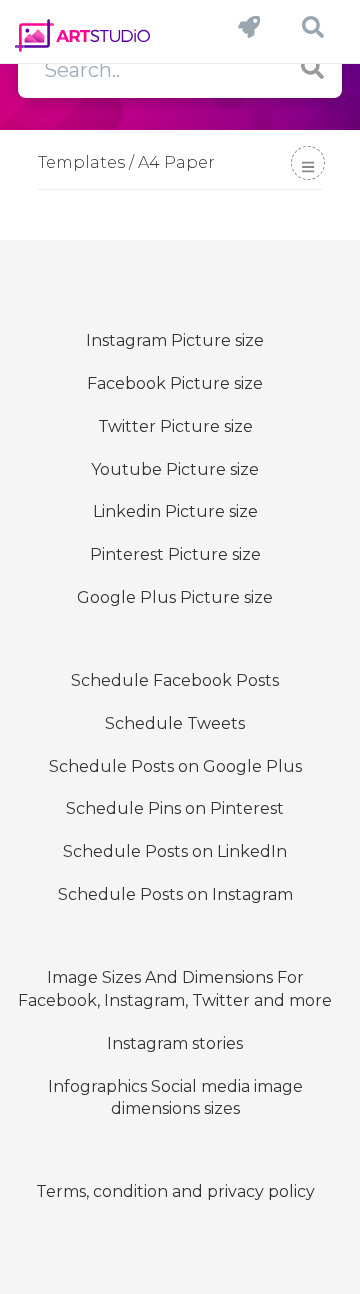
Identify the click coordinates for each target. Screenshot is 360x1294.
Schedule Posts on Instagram (175, 894)
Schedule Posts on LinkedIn (175, 851)
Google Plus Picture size (175, 597)
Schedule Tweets (175, 723)
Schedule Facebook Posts (175, 680)
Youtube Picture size (175, 469)
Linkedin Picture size (175, 511)
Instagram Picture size (175, 340)
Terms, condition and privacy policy (175, 1191)
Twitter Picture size (175, 426)
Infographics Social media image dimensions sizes (175, 1098)
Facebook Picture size (175, 383)
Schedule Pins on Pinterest (175, 808)
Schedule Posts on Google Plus (175, 766)
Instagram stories (175, 1043)
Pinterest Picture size (175, 554)
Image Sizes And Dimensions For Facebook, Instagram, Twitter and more (175, 989)
